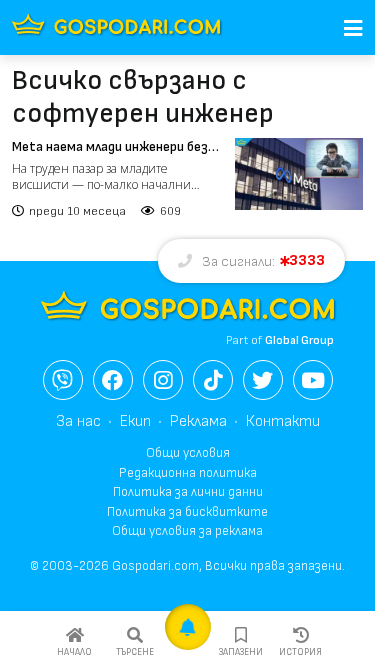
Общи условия (188, 453)
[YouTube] (313, 380)
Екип (135, 421)
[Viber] (63, 380)
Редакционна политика (188, 473)
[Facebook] (113, 380)
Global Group (299, 340)
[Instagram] (163, 380)
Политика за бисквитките (187, 512)
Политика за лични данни (188, 492)
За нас (78, 421)
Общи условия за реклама (187, 531)
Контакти (283, 421)
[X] (263, 380)
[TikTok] (213, 380)
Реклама (198, 421)
